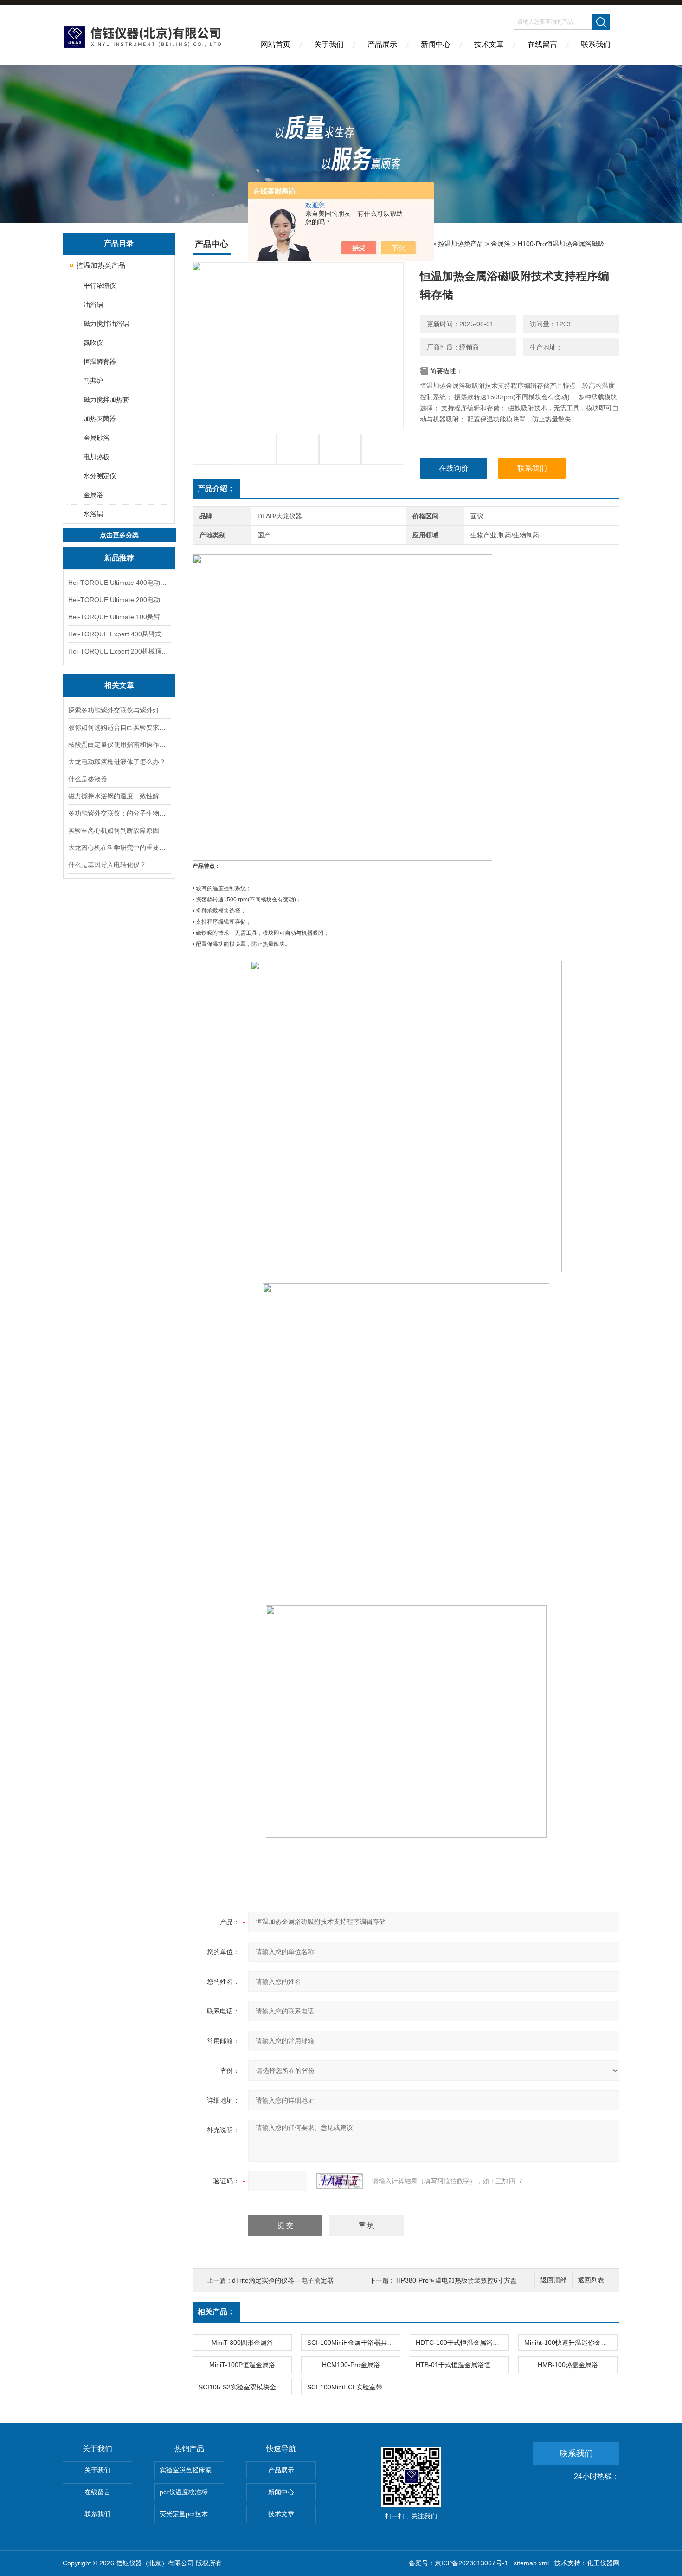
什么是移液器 (88, 779)
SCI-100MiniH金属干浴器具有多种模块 (354, 2343)
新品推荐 (119, 558)
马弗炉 (93, 381)
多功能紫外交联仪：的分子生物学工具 (119, 813)
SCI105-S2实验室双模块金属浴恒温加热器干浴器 (245, 2387)
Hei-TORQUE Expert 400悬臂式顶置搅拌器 (119, 634)
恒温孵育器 (100, 362)
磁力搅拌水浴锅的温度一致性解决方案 (119, 796)
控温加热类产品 (101, 265)
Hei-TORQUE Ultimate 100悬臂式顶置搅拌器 (119, 617)
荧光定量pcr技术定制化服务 (192, 2514)
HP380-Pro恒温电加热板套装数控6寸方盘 (457, 2280)
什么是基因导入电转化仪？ (107, 865)
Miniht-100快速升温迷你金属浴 (569, 2343)
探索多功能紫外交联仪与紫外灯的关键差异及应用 (119, 710)
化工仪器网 (603, 2563)
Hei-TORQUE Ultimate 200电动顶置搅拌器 (119, 600)
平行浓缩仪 (100, 285)
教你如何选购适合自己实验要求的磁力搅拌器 (119, 727)
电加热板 (97, 457)
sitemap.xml (531, 2563)
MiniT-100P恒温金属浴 (242, 2365)
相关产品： (216, 2312)
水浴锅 (93, 514)
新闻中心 (436, 44)
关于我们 (329, 44)
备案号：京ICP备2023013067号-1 (458, 2563)
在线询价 (454, 468)
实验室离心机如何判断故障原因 (114, 830)
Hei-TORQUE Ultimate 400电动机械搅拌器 (119, 583)
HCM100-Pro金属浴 (351, 2365)
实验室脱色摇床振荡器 (192, 2470)
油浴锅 (93, 304)
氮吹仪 (93, 343)
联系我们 (596, 44)
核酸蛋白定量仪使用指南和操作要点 (119, 744)
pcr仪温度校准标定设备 (192, 2492)
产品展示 (382, 44)
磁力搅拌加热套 (106, 400)
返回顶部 (553, 2280)
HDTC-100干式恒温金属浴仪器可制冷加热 (462, 2343)
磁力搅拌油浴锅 (106, 324)
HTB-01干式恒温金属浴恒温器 (460, 2365)
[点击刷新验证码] (340, 2181)
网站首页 (276, 44)
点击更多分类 (119, 535)
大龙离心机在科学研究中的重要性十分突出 (119, 848)
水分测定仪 (100, 476)
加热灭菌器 (100, 419)
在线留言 (542, 44)
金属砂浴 (97, 438)
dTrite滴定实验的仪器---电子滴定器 (283, 2280)
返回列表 (591, 2280)
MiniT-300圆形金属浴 (242, 2343)
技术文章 (489, 44)
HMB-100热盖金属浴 (568, 2365)
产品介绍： (216, 489)
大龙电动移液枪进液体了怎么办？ (117, 762)
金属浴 (93, 495)
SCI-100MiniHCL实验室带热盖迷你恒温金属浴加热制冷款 (354, 2387)
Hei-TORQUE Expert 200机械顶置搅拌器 (119, 651)
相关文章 (119, 685)
